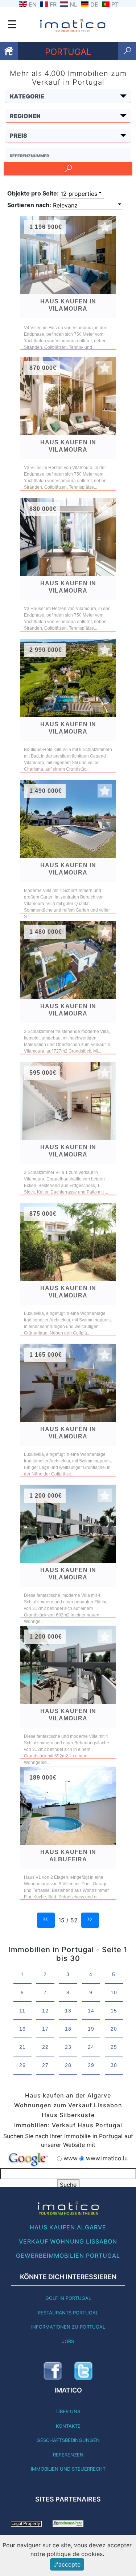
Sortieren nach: (29, 205)
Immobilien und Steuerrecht (68, 2469)
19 (91, 2029)
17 (45, 2029)
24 (91, 2047)
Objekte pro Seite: (33, 193)
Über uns (68, 2411)
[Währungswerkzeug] (68, 2523)
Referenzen (68, 2455)
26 (22, 2065)
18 (68, 2029)
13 (68, 2011)
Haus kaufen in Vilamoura (68, 305)
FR (53, 4)
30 (114, 2065)
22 (45, 2047)
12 (45, 2011)
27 (45, 2065)
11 (22, 2011)
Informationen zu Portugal (68, 2327)
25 (114, 2047)
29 (91, 2065)
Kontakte (68, 2426)
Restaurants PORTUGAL (68, 2313)
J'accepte (67, 2564)
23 (68, 2047)
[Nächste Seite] (90, 1919)
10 (114, 1992)
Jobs (68, 2341)
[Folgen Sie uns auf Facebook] (53, 2371)
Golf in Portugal (68, 2298)
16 (22, 2029)
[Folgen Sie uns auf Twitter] (83, 2371)
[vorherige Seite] (46, 1919)
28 (68, 2065)
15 (114, 2011)
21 (22, 2047)
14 (91, 2011)
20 (114, 2029)
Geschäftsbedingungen (68, 2440)
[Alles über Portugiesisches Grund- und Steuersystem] (26, 2523)
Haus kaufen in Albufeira (68, 1856)
